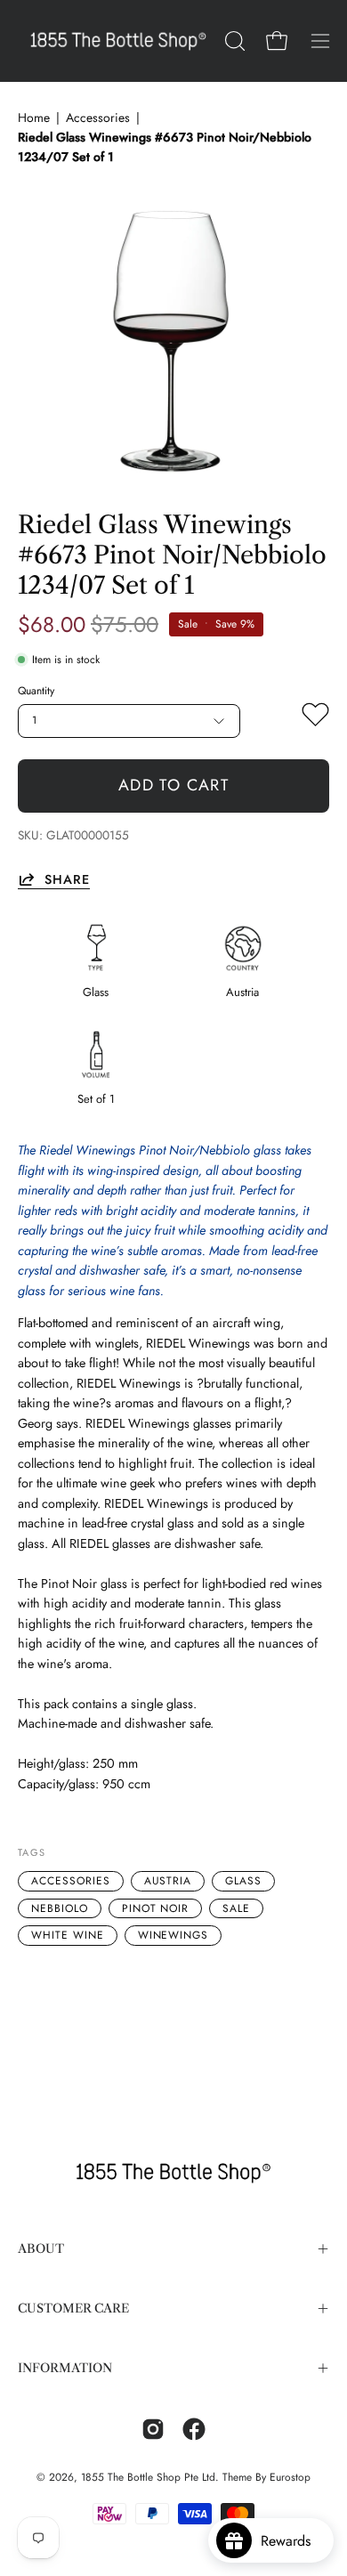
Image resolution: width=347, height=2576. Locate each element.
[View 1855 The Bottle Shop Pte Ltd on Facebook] (194, 2429)
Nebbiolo (60, 1908)
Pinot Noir (156, 1908)
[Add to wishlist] (315, 718)
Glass (243, 1881)
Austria (168, 1881)
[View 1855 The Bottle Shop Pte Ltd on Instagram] (153, 2429)
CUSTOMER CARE (73, 2309)
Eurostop (290, 2477)
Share (67, 879)
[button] (233, 41)
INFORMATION (65, 2368)
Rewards (292, 2541)
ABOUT (41, 2249)
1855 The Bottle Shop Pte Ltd (148, 2477)
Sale (236, 1908)
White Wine (68, 1935)
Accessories (98, 117)
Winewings (173, 1935)
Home (34, 117)
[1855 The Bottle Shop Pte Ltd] (118, 41)
